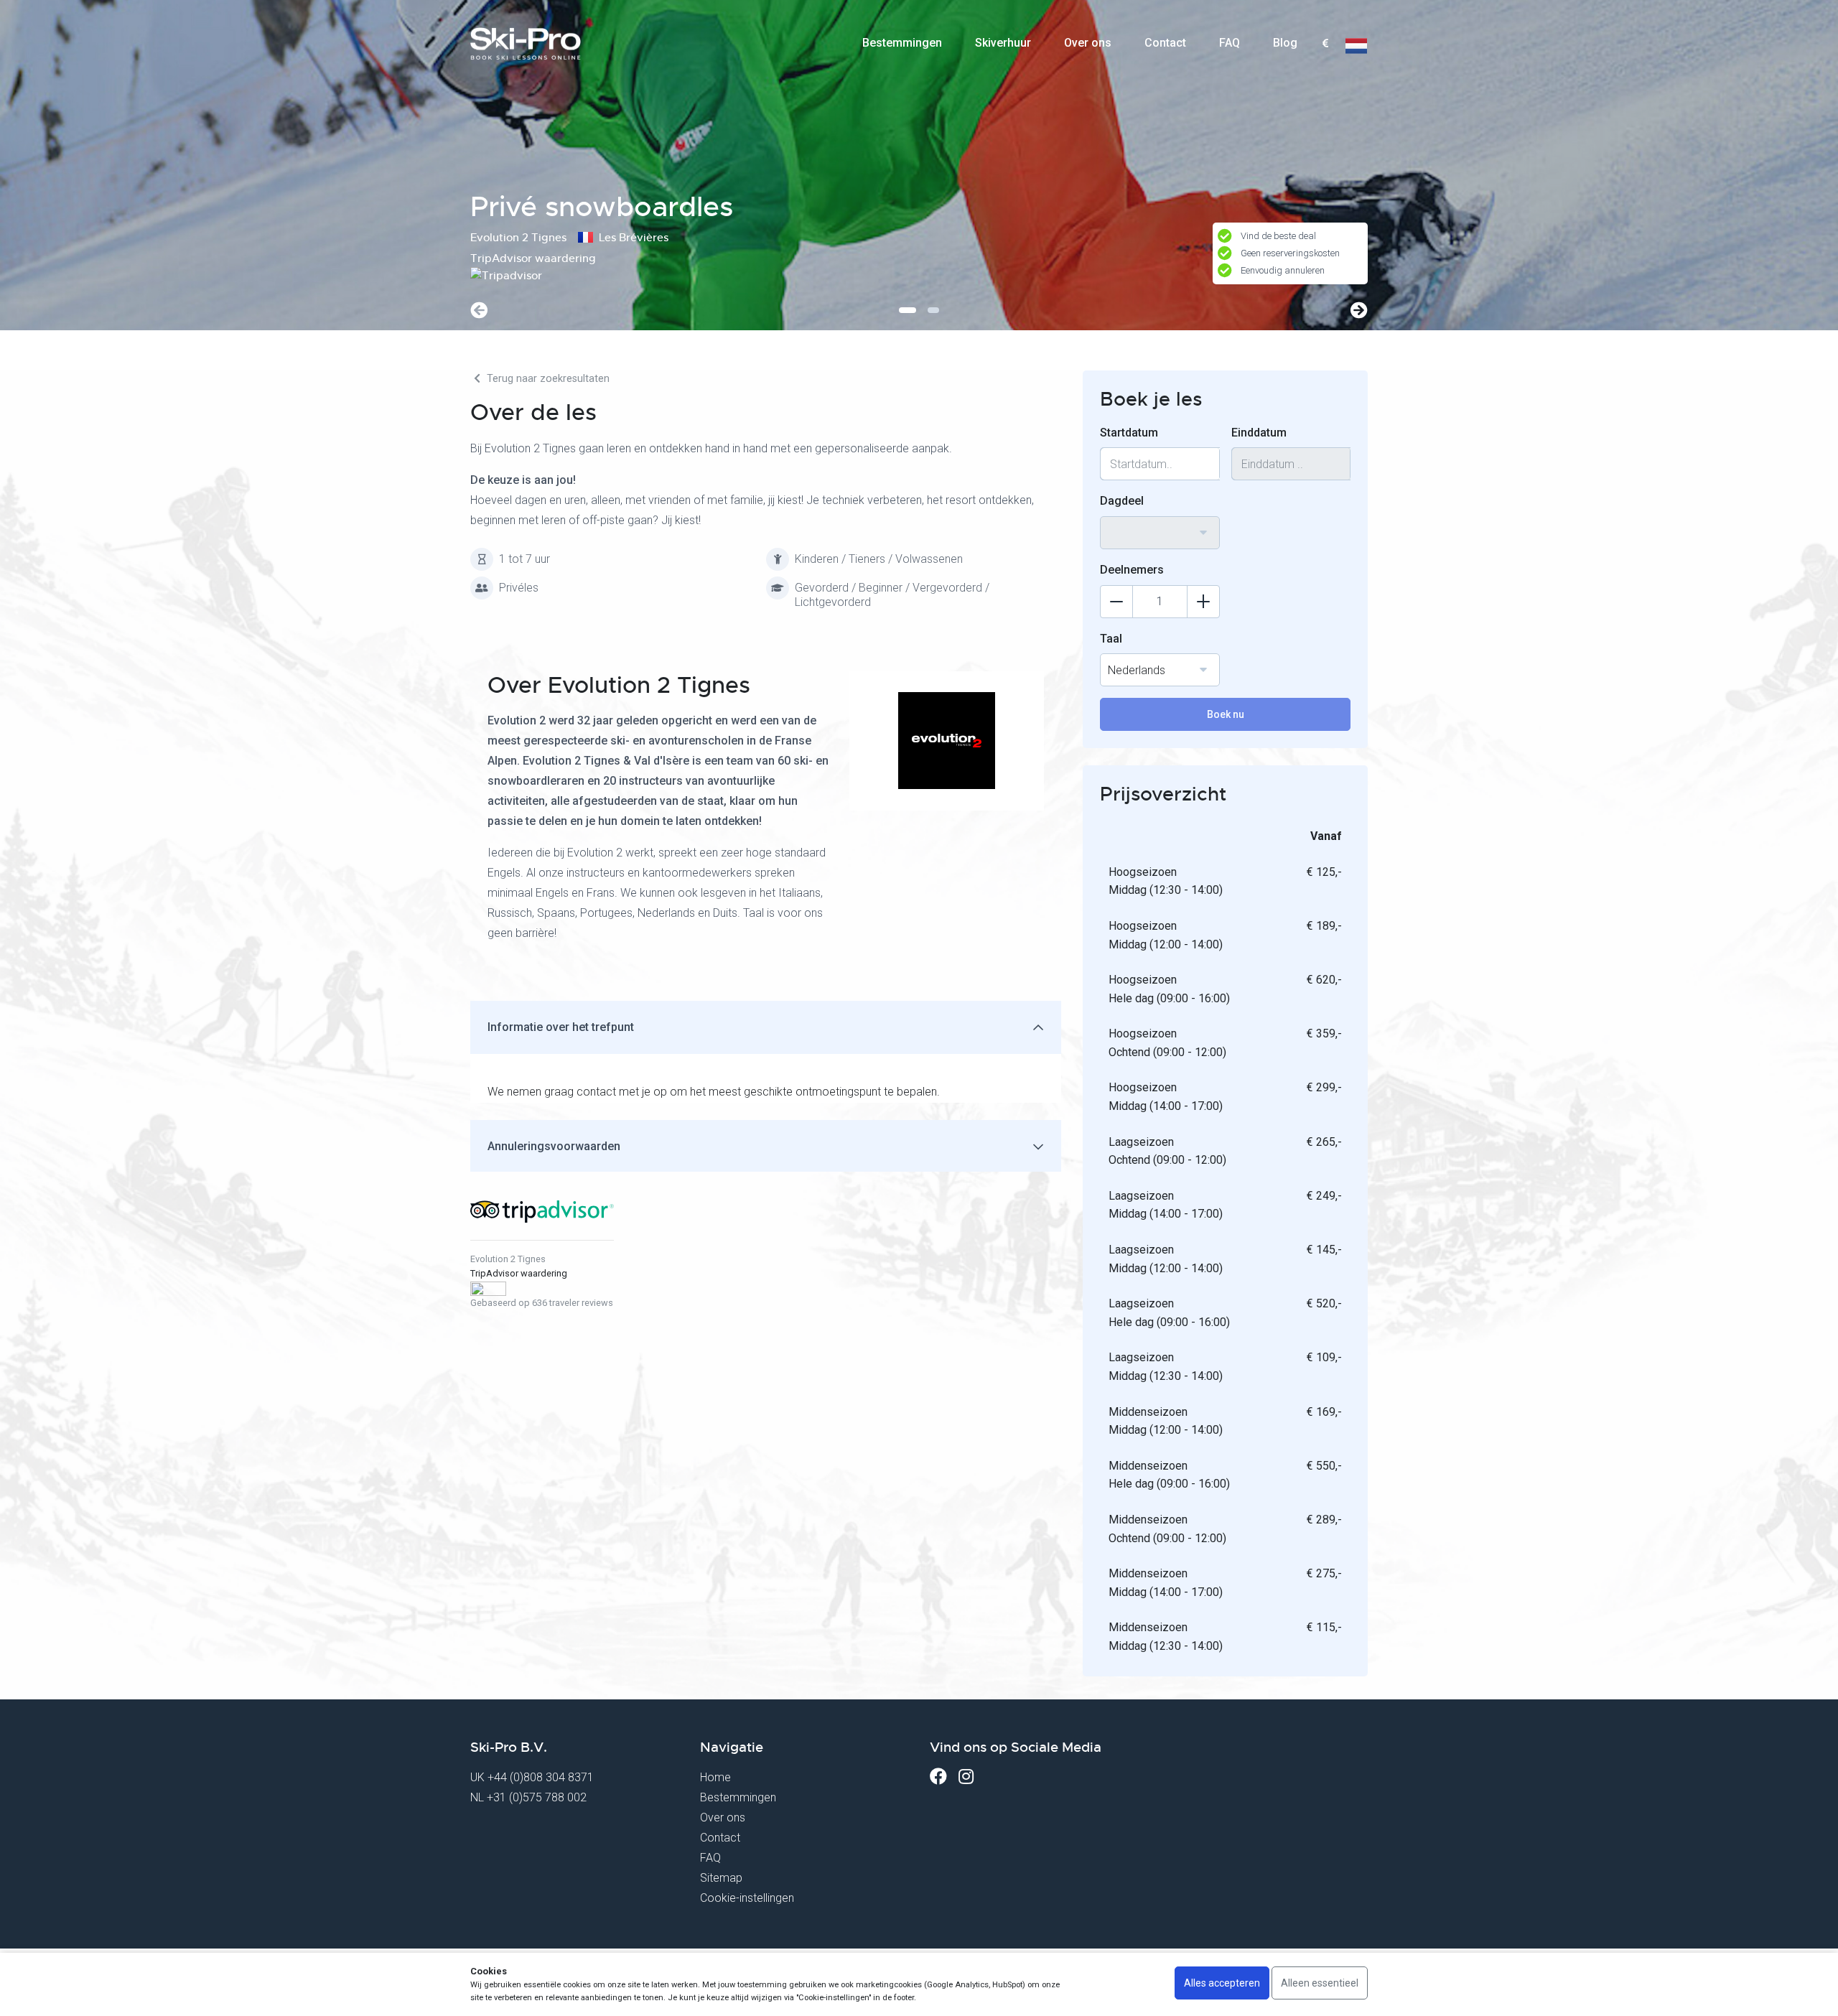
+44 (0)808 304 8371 (541, 1777)
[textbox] (1325, 44)
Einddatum (1259, 433)
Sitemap (721, 1878)
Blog (1285, 43)
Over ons (1088, 43)
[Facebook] (938, 1777)
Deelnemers (1132, 570)
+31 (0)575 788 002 (537, 1797)
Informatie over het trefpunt (561, 1027)
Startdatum (1129, 433)
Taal (1111, 639)
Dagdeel (1122, 501)
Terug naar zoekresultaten (547, 379)
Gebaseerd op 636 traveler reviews (542, 1303)
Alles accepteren (1222, 1983)
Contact (1165, 43)
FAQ (1230, 43)
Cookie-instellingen (747, 1898)
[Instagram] (966, 1777)
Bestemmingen (902, 43)
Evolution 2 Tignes (508, 1259)
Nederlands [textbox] (1137, 670)
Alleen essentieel (1320, 1983)
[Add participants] (1203, 602)
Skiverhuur (1003, 43)
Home (715, 1777)
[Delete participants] (1116, 602)
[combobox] (1325, 44)
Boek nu (1226, 714)
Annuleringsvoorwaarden (554, 1146)
